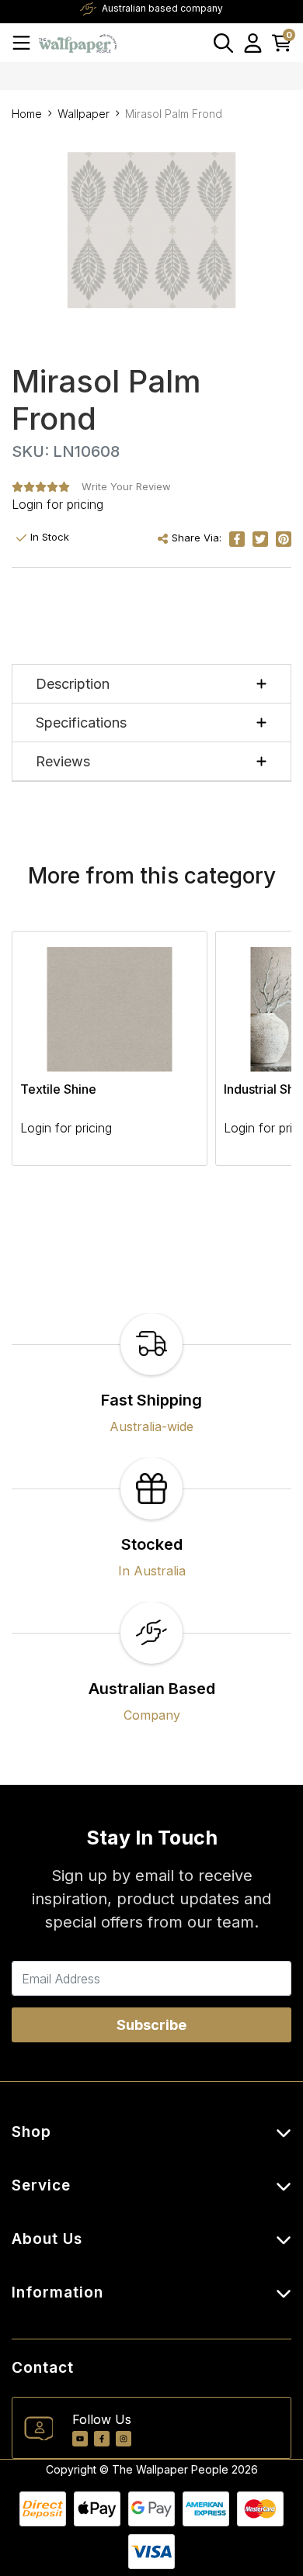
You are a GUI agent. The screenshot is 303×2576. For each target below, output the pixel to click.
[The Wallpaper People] (78, 42)
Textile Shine (58, 1089)
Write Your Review (126, 486)
